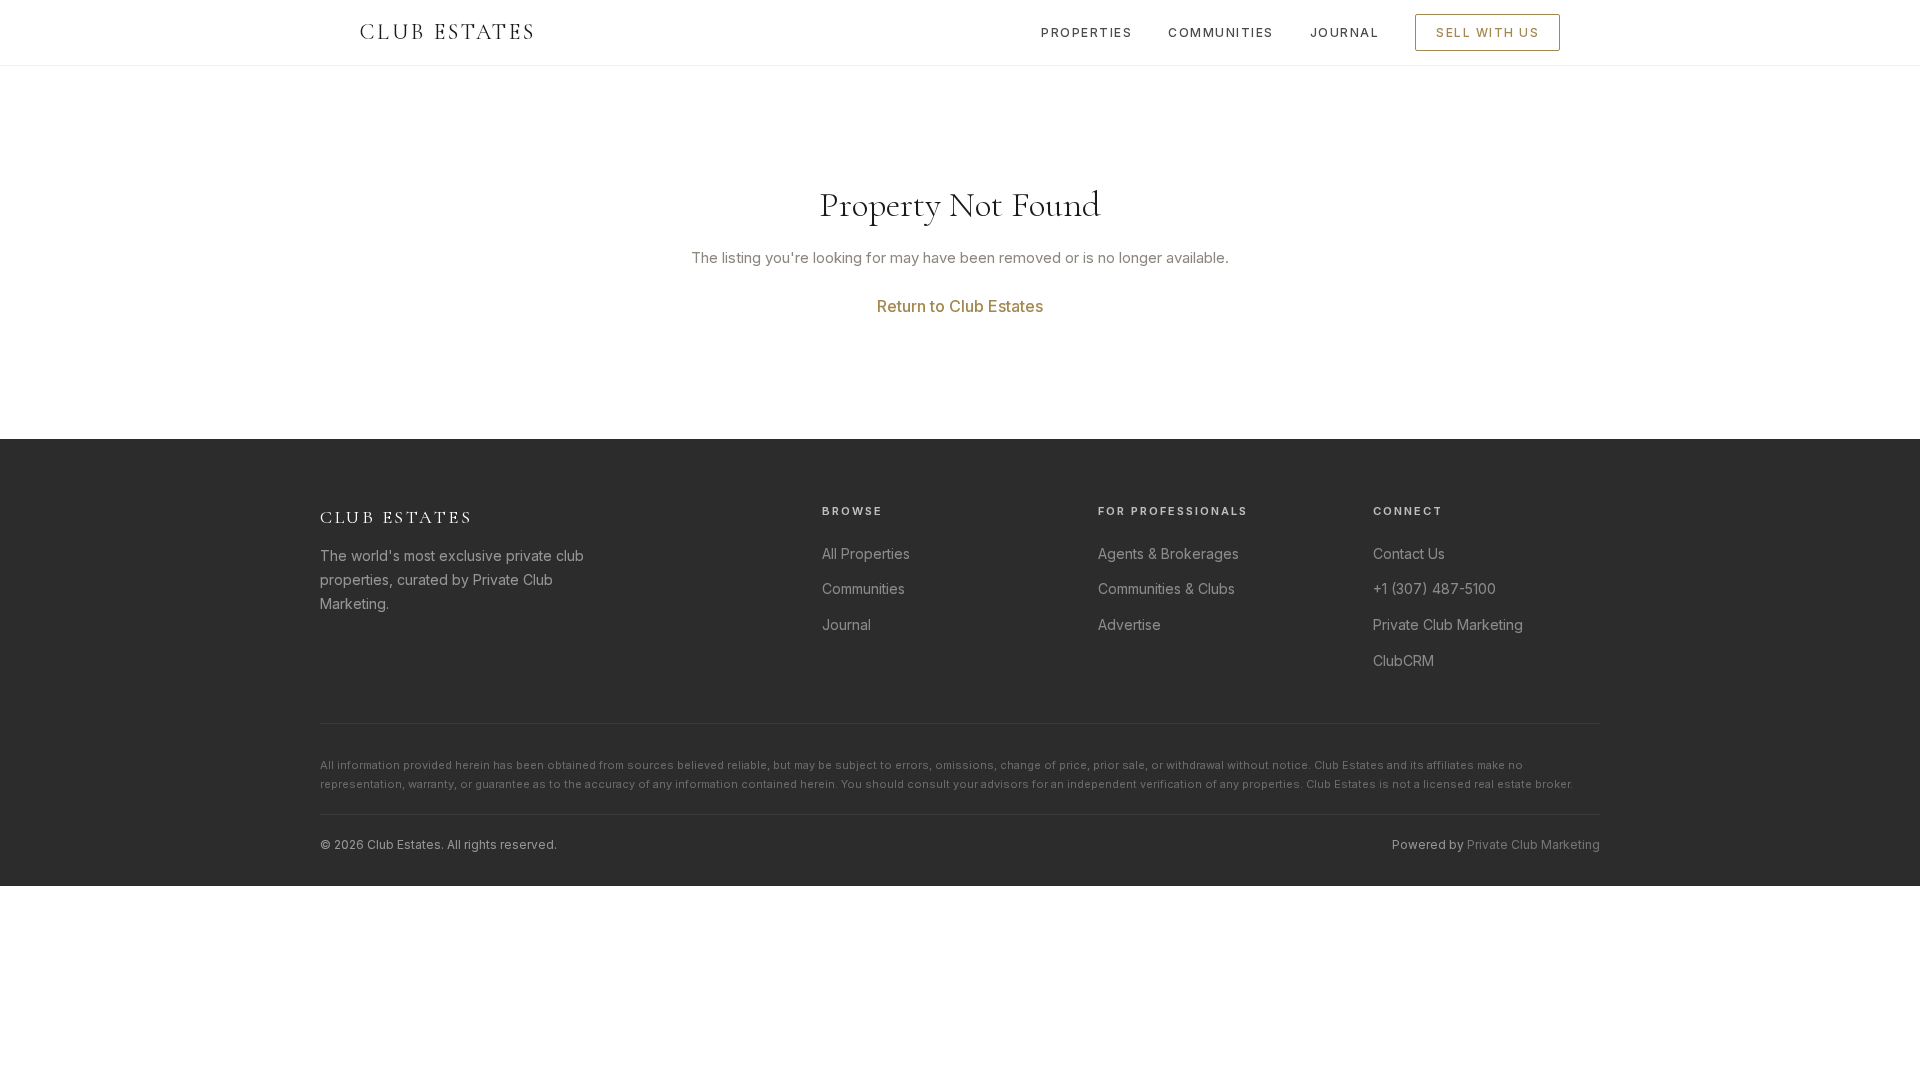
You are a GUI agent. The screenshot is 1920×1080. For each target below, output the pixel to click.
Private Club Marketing (1448, 624)
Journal (1345, 32)
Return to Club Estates (960, 306)
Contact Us (1409, 553)
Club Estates (448, 32)
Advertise (1129, 624)
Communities (1221, 32)
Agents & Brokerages (1168, 553)
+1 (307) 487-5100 (1434, 588)
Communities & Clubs (1166, 588)
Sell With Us (1487, 32)
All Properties (866, 553)
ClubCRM (1403, 660)
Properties (1086, 32)
